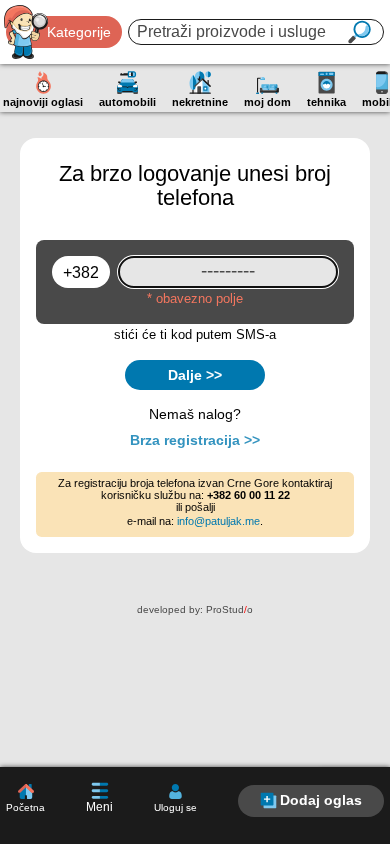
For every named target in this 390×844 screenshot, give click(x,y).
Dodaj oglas (321, 800)
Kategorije (79, 32)
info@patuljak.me (218, 521)
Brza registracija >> (195, 440)
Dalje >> (195, 375)
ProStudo (229, 609)
